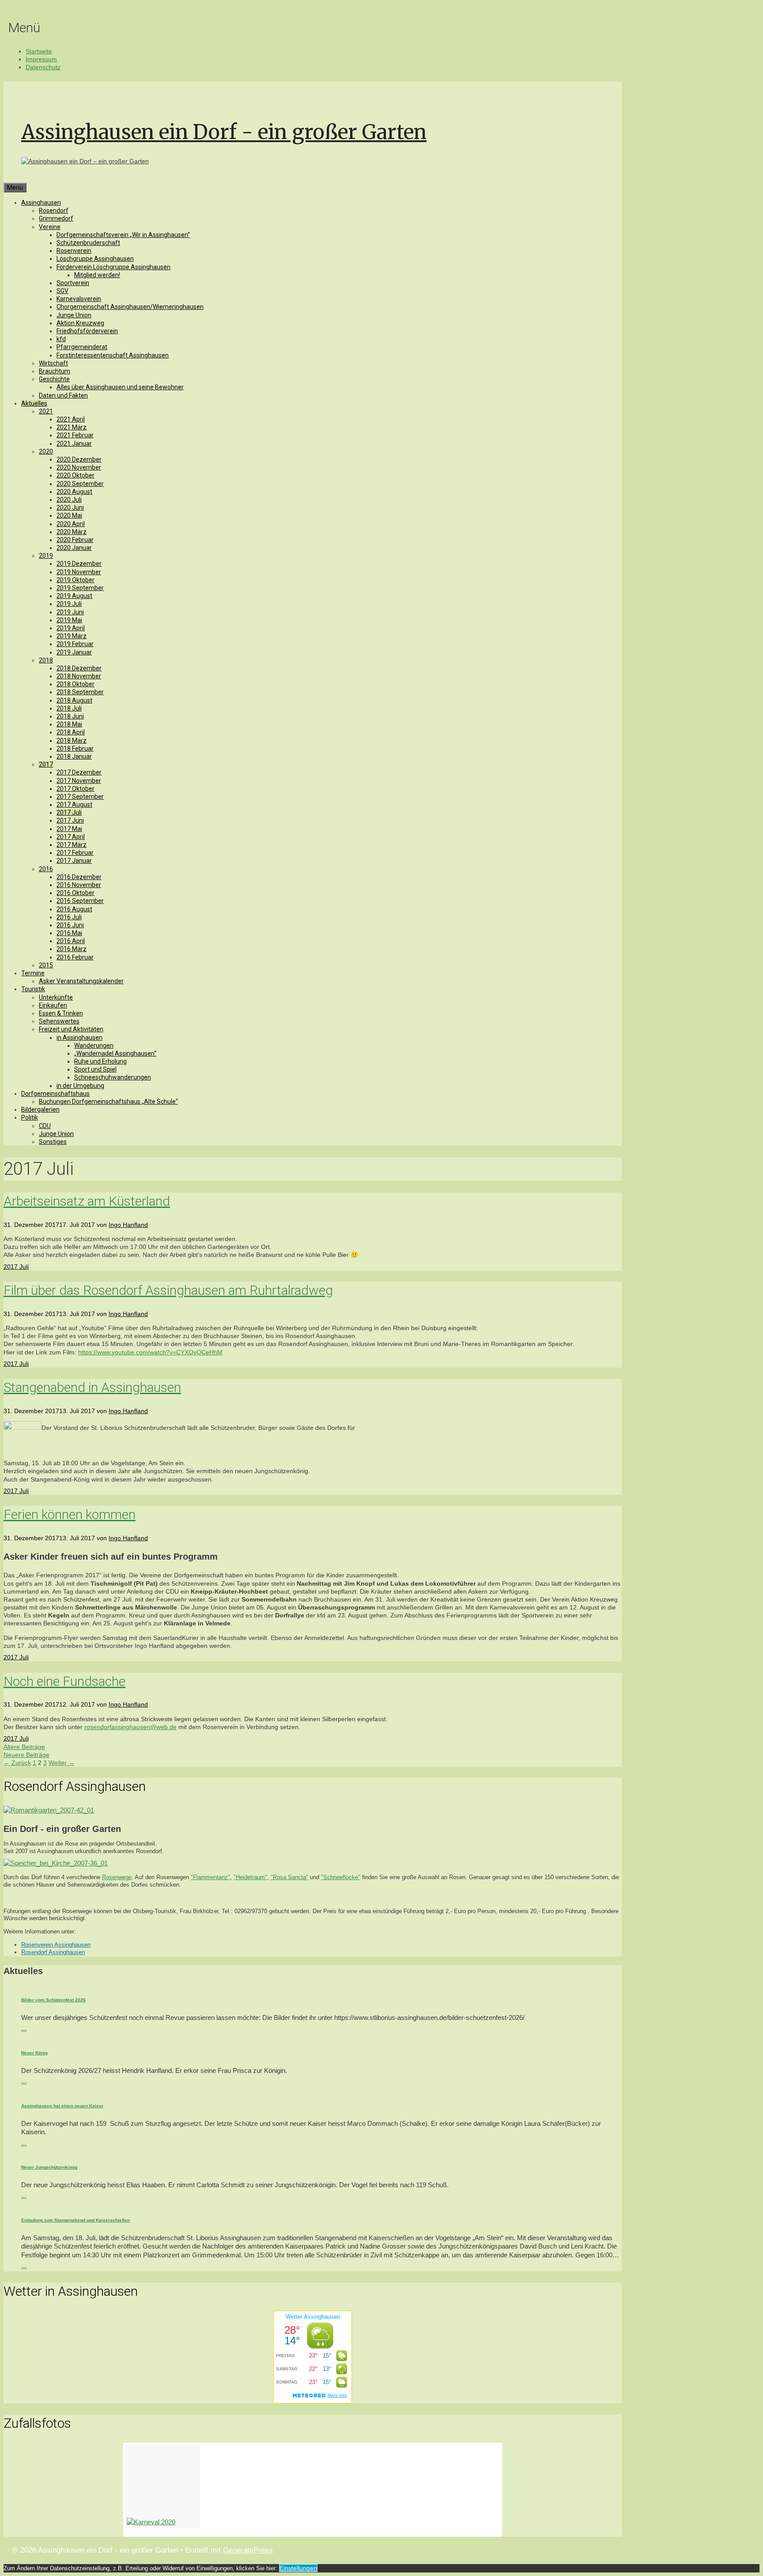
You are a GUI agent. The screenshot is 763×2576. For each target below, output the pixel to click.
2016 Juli (69, 917)
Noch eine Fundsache (64, 1681)
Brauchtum (55, 371)
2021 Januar (74, 444)
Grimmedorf (56, 218)
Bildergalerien (40, 1109)
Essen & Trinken (61, 1013)
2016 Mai (69, 933)
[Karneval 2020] (162, 2486)
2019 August (74, 596)
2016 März (72, 949)
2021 (46, 411)
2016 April (71, 941)
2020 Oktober (76, 475)
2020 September (80, 484)
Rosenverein (74, 251)
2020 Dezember (79, 459)
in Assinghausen (79, 1038)
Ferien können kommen (70, 1514)
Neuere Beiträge (26, 1755)
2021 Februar (75, 435)
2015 (46, 965)
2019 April (71, 628)
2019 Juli (69, 604)
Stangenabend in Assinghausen (92, 1387)
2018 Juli (69, 708)
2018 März (72, 741)
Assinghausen (41, 203)
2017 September (80, 797)
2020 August (74, 492)
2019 (46, 556)
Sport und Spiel (95, 1069)
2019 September (80, 588)
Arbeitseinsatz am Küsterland (87, 1201)
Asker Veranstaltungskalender (81, 981)
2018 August (74, 700)
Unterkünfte (56, 997)
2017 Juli (69, 812)
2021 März (72, 427)
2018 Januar (74, 756)
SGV (62, 291)
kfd (61, 339)
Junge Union (74, 315)
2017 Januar (74, 861)
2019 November (79, 572)
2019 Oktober (76, 580)
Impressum (41, 59)
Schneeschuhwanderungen (113, 1077)
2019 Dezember (79, 564)
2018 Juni (70, 716)
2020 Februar (75, 540)
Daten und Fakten (63, 395)
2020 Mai (69, 515)
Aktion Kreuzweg (80, 323)
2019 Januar (74, 652)
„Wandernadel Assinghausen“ (115, 1053)
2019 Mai (69, 620)
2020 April (71, 524)
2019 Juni (70, 612)
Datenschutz (43, 67)
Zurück (17, 1763)
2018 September (80, 692)
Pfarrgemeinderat (82, 347)
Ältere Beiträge (24, 1747)
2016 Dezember (79, 877)
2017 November (79, 781)
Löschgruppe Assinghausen (95, 259)
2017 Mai (69, 829)
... (24, 2028)
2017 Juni (70, 820)
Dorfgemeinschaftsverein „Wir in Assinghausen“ (123, 235)
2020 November (79, 467)
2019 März (72, 636)
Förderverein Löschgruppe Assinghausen (113, 267)
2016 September (80, 901)
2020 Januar (74, 548)
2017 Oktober (76, 789)
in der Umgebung (80, 1086)
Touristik (33, 989)
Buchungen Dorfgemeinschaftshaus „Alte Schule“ (108, 1102)
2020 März (72, 532)
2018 (46, 660)
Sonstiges (53, 1142)
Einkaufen (53, 1005)
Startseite (39, 51)
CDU (45, 1126)
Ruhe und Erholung (100, 1061)
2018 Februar (75, 748)
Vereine (50, 227)
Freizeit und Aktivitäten (71, 1029)
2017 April (71, 837)
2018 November (79, 676)
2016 (46, 869)
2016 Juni (70, 925)
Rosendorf (54, 211)
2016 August (74, 909)
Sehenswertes (59, 1021)
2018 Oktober (76, 684)
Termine (33, 973)
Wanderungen (94, 1045)
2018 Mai (69, 724)
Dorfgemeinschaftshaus (55, 1094)
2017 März (72, 845)
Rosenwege (117, 1877)
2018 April (71, 732)
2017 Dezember (79, 772)
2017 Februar (75, 853)
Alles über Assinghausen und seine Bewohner (120, 387)
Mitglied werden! (97, 275)
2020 (46, 451)
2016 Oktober (76, 893)
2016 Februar (75, 957)
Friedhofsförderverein (87, 331)
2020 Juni (70, 508)
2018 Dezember (79, 668)
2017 (46, 764)
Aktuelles (34, 403)
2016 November (79, 885)
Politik (30, 1117)
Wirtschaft (53, 363)
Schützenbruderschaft (88, 243)
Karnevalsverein (79, 299)
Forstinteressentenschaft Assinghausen (113, 355)
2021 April (71, 419)
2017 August (74, 805)
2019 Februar (75, 644)
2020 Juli (69, 500)
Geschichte (54, 379)
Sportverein (73, 283)
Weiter (62, 1763)
